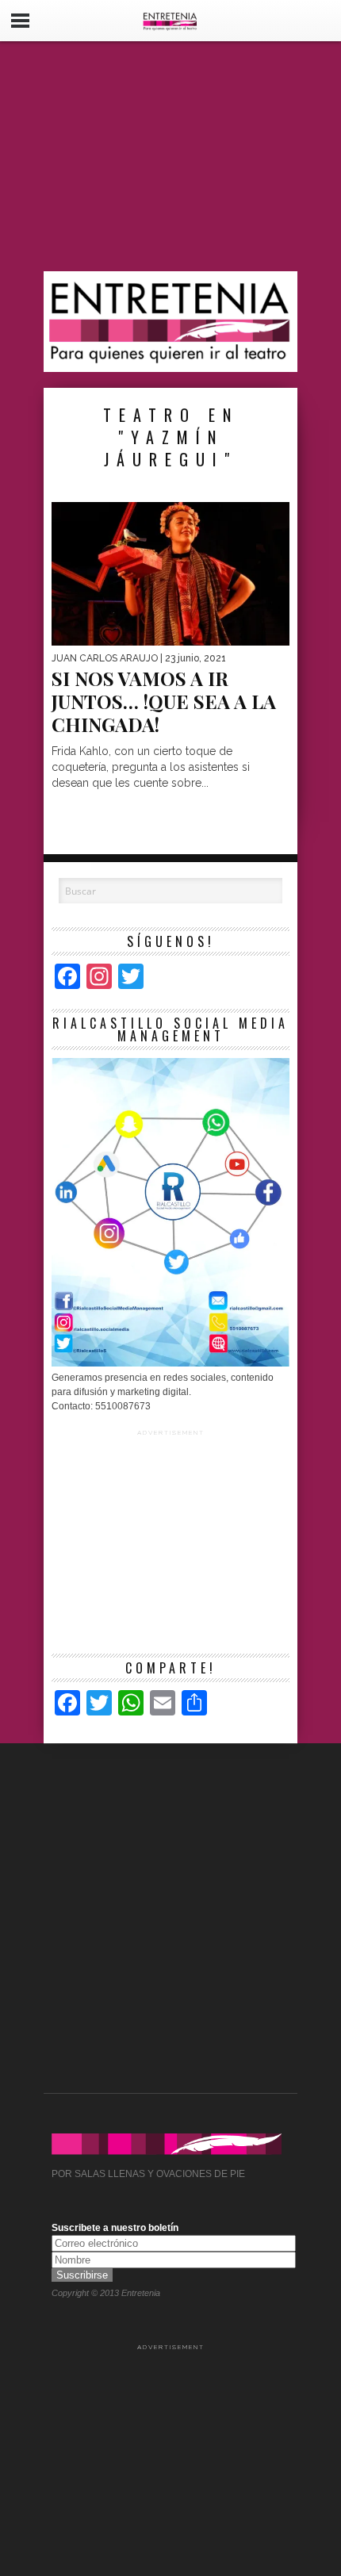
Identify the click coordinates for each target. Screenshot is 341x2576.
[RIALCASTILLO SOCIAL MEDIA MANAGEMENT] (170, 1363)
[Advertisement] (170, 156)
